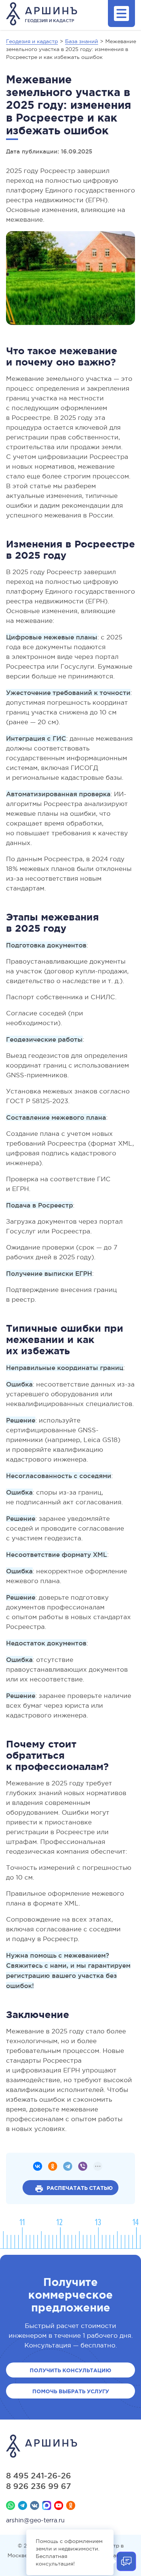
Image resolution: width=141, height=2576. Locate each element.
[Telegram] (68, 2166)
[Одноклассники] (53, 2166)
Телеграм (23, 2505)
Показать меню (121, 14)
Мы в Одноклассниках (71, 2505)
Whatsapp (11, 2505)
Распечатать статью (80, 2188)
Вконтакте (35, 2505)
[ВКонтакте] (38, 2166)
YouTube (59, 2505)
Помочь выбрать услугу (71, 2391)
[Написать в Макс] (47, 2505)
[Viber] (83, 2166)
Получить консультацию (70, 2370)
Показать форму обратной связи (126, 2561)
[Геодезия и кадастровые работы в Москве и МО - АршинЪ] (70, 2447)
